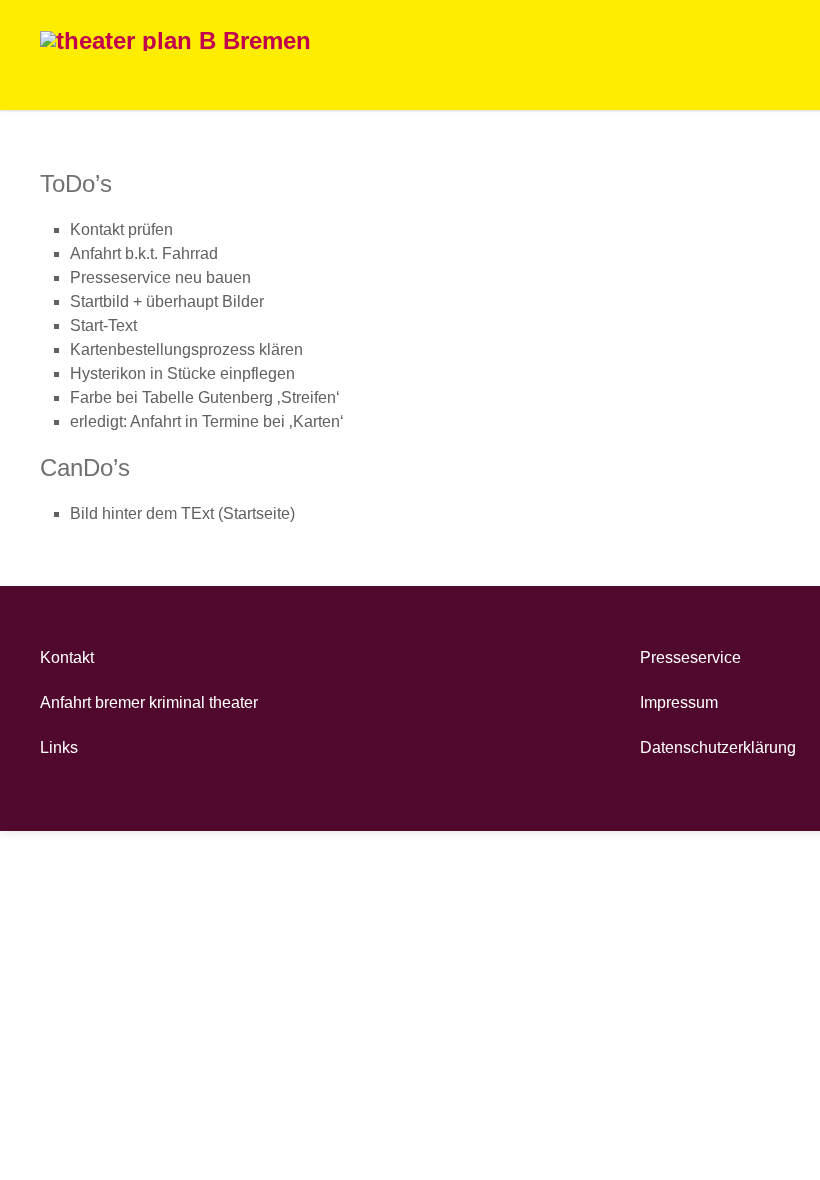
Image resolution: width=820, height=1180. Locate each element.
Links (59, 747)
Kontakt (67, 657)
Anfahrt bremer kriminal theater (149, 702)
